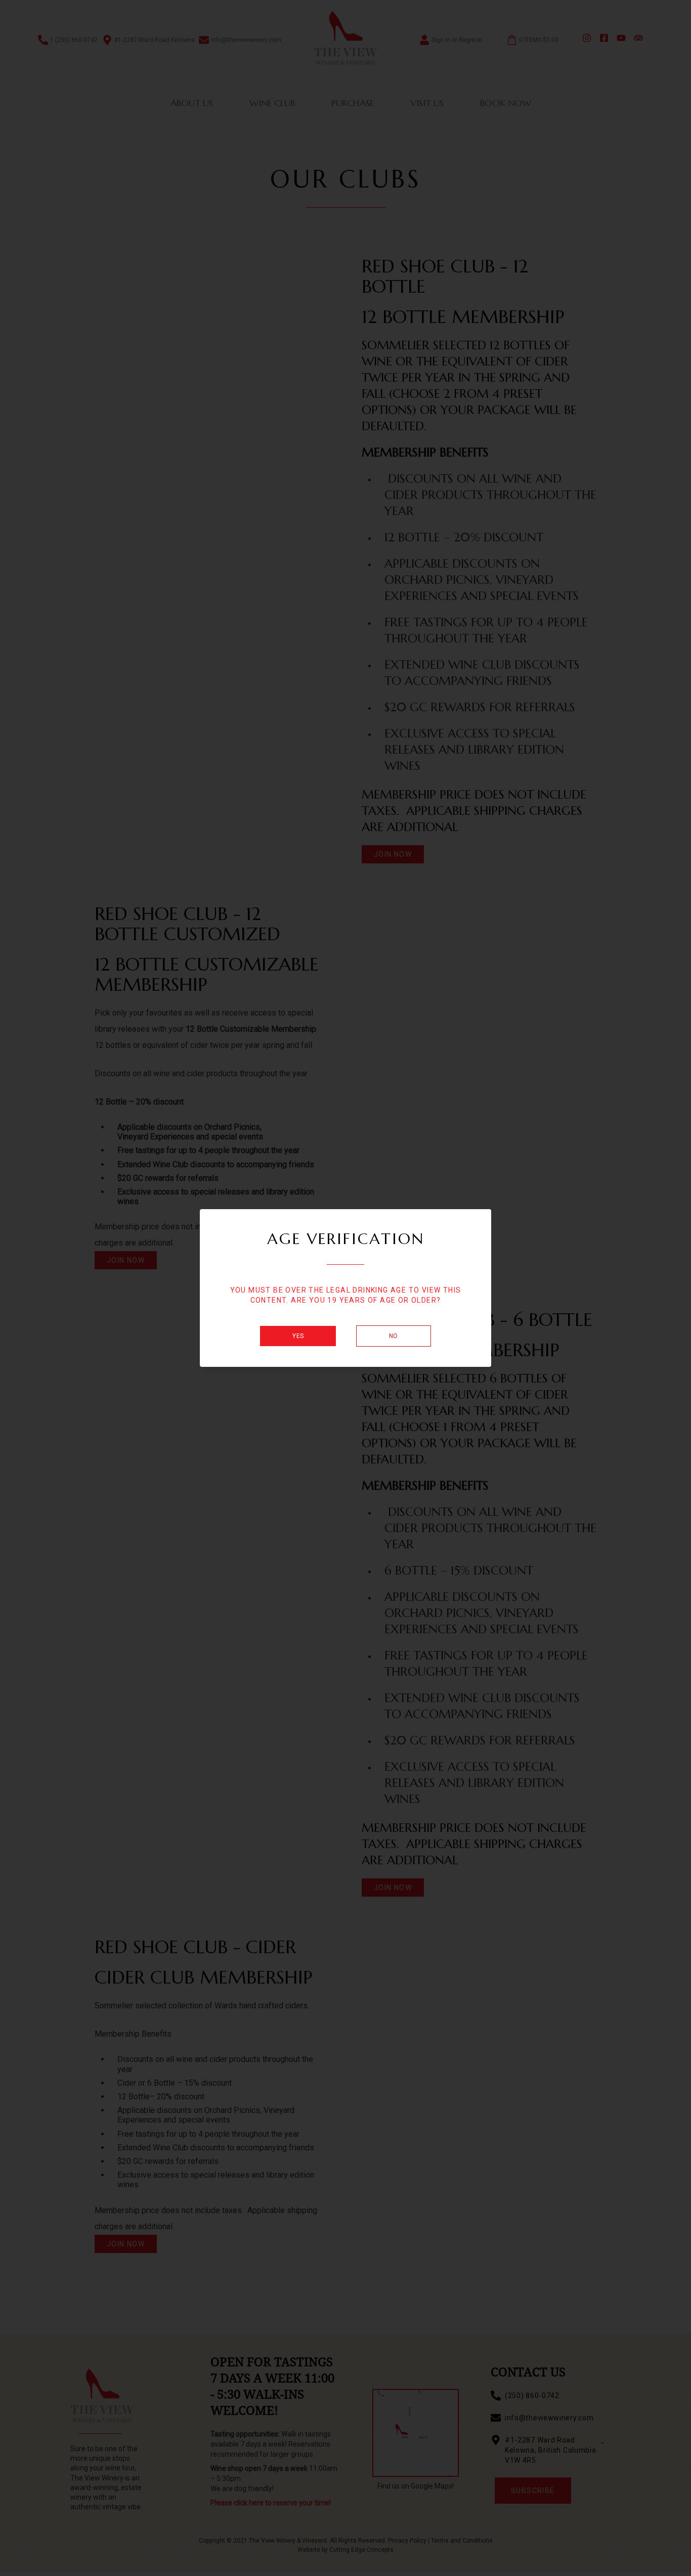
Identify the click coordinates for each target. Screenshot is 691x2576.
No (394, 1336)
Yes (298, 1336)
